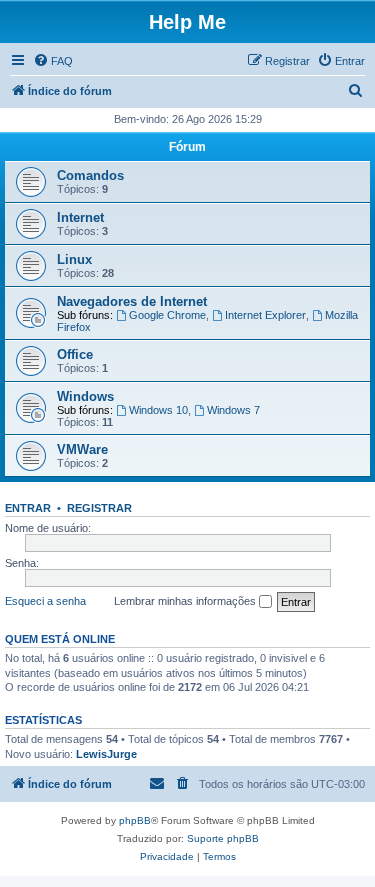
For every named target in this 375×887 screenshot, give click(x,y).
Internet (80, 217)
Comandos (90, 175)
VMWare (82, 449)
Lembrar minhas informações (186, 601)
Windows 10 (158, 410)
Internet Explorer (265, 315)
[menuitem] (53, 61)
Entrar (28, 508)
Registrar (99, 508)
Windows (85, 396)
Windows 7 (233, 410)
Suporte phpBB (223, 838)
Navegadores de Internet (132, 301)
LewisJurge (106, 754)
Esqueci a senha (45, 601)
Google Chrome (167, 315)
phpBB (135, 820)
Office (75, 354)
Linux (74, 259)
